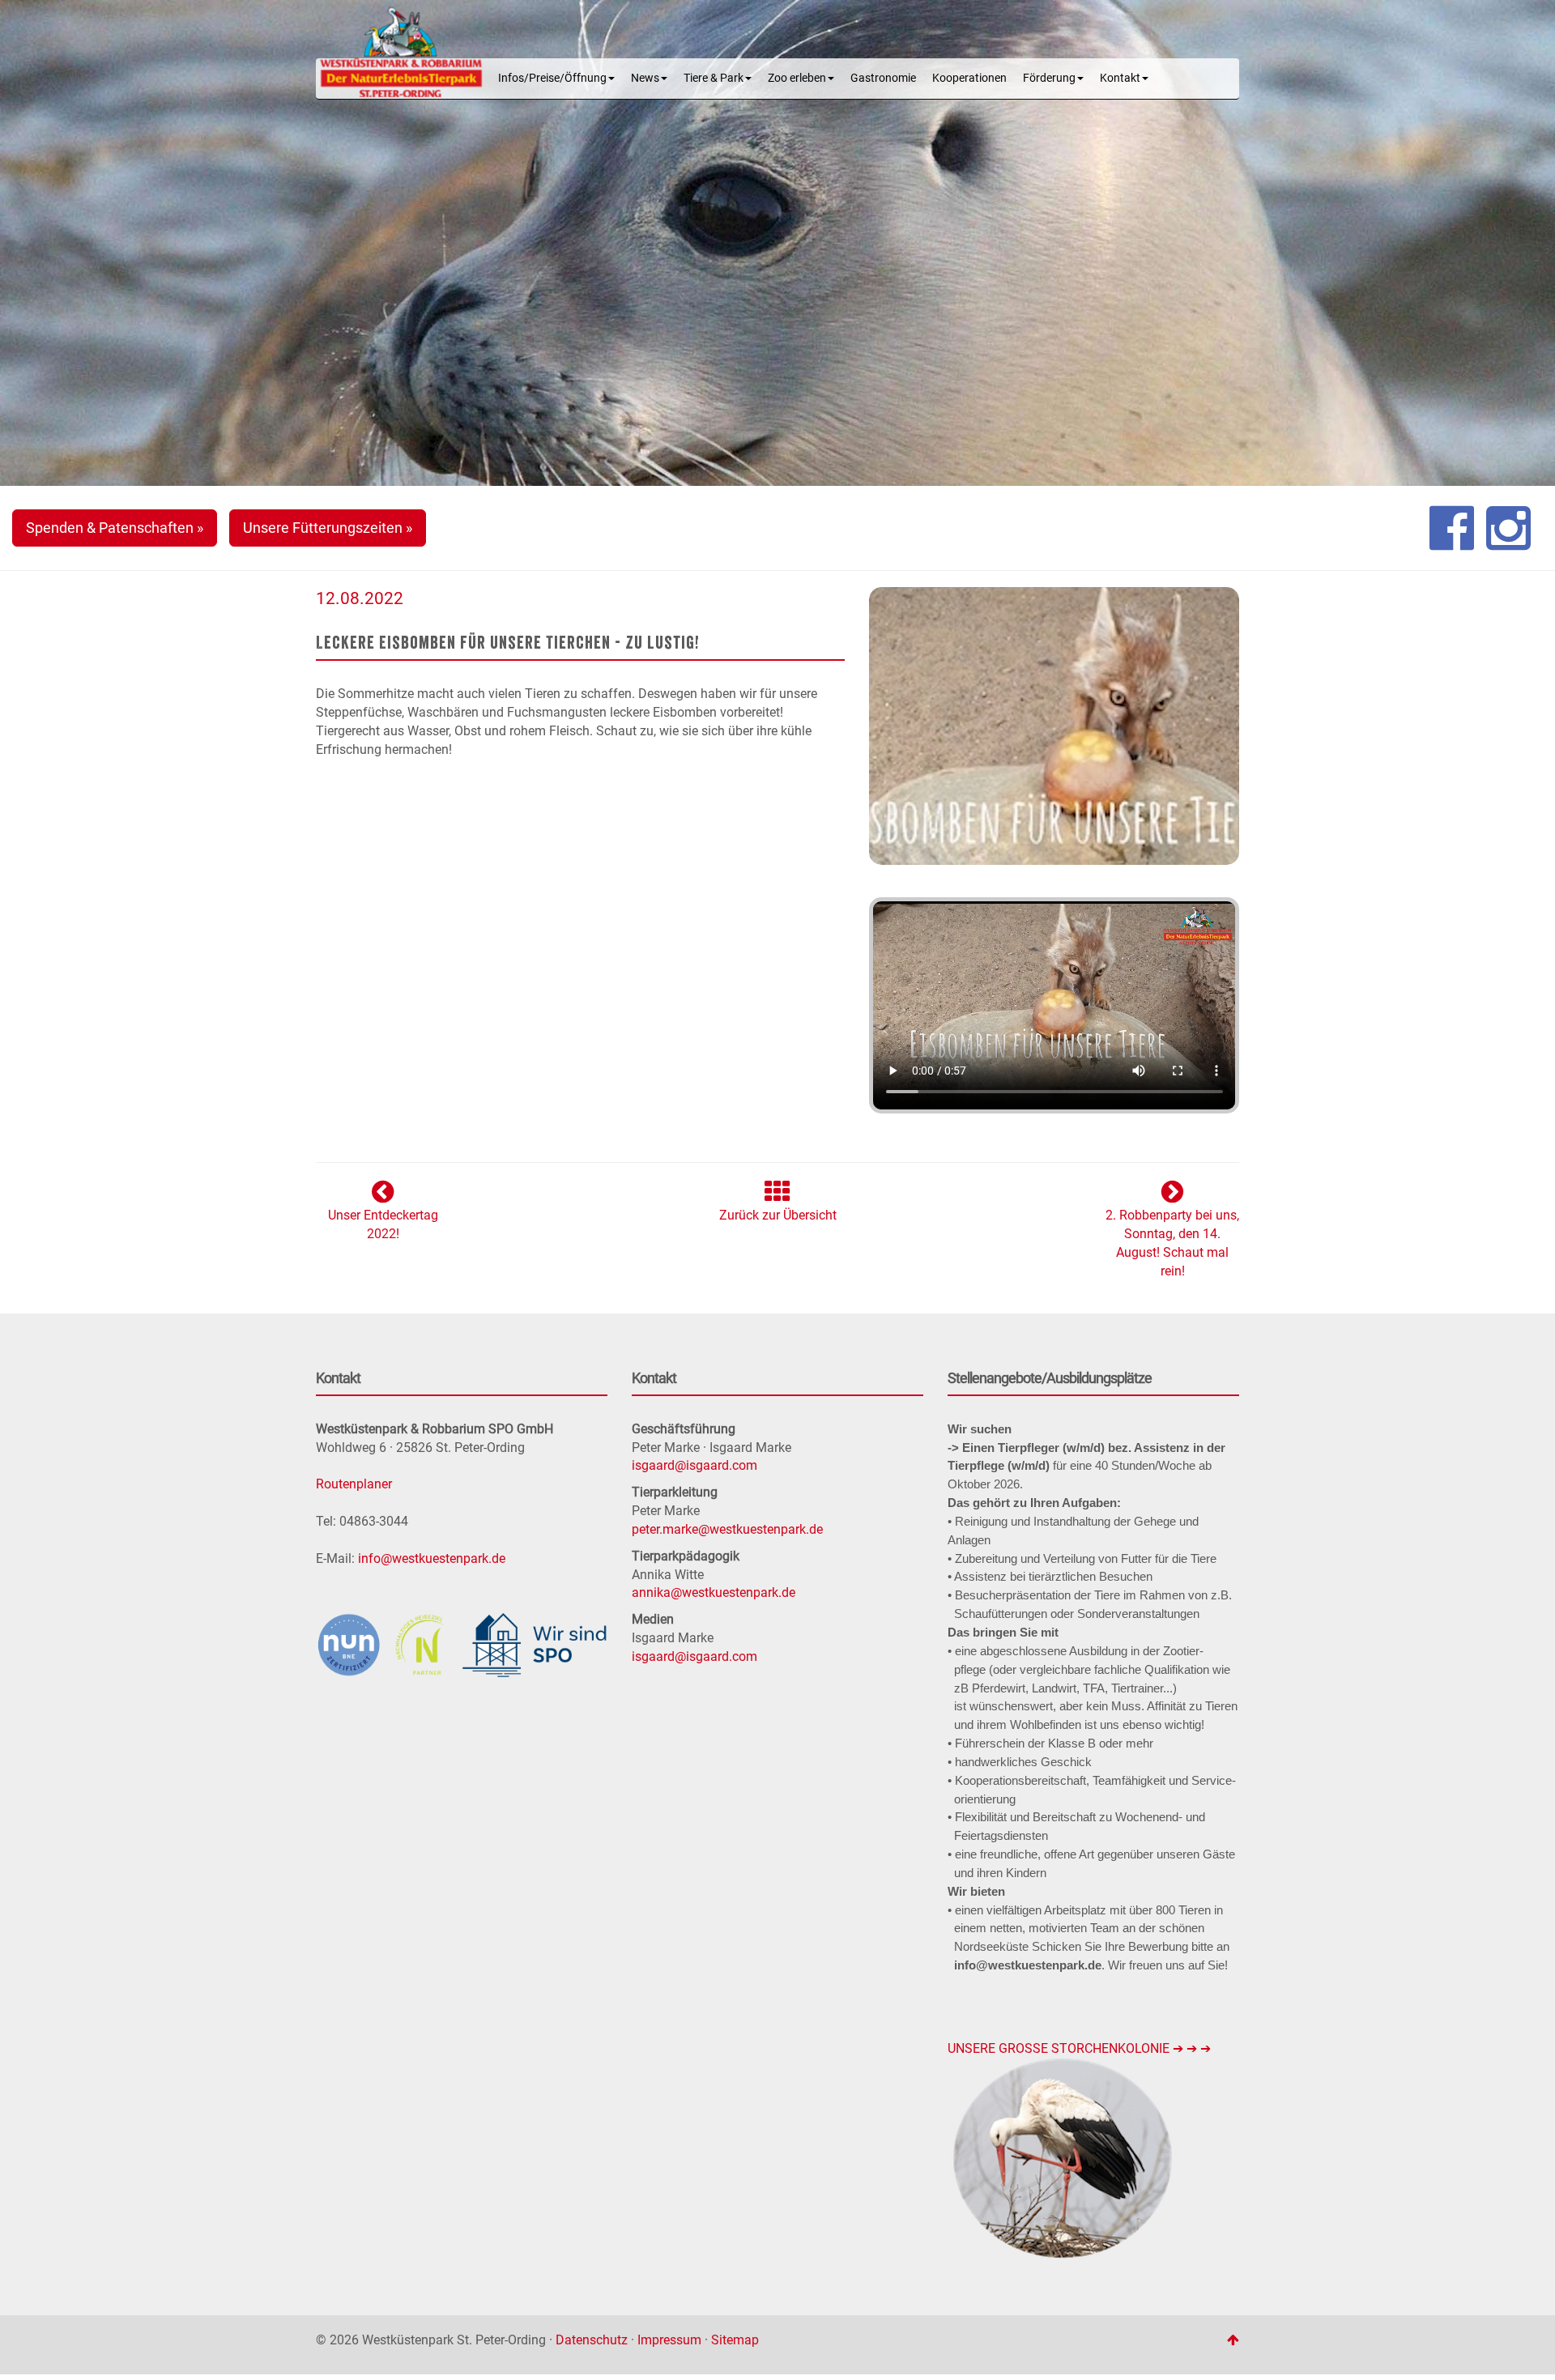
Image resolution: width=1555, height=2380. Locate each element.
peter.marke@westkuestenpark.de (727, 1529)
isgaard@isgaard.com (694, 1465)
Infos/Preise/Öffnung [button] (552, 78)
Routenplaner (354, 1484)
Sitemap (735, 2340)
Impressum (669, 2340)
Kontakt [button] (1120, 78)
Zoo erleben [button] (797, 78)
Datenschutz (592, 2340)
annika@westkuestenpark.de (714, 1592)
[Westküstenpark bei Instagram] (1508, 528)
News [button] (645, 78)
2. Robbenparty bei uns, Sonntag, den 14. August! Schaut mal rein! (1172, 1243)
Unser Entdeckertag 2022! (383, 1224)
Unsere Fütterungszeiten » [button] (328, 528)
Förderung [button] (1049, 78)
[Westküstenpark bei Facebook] (1452, 528)
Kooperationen (969, 78)
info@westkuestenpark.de (432, 1558)
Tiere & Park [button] (714, 78)
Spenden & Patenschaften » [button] (115, 528)
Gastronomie (883, 78)
